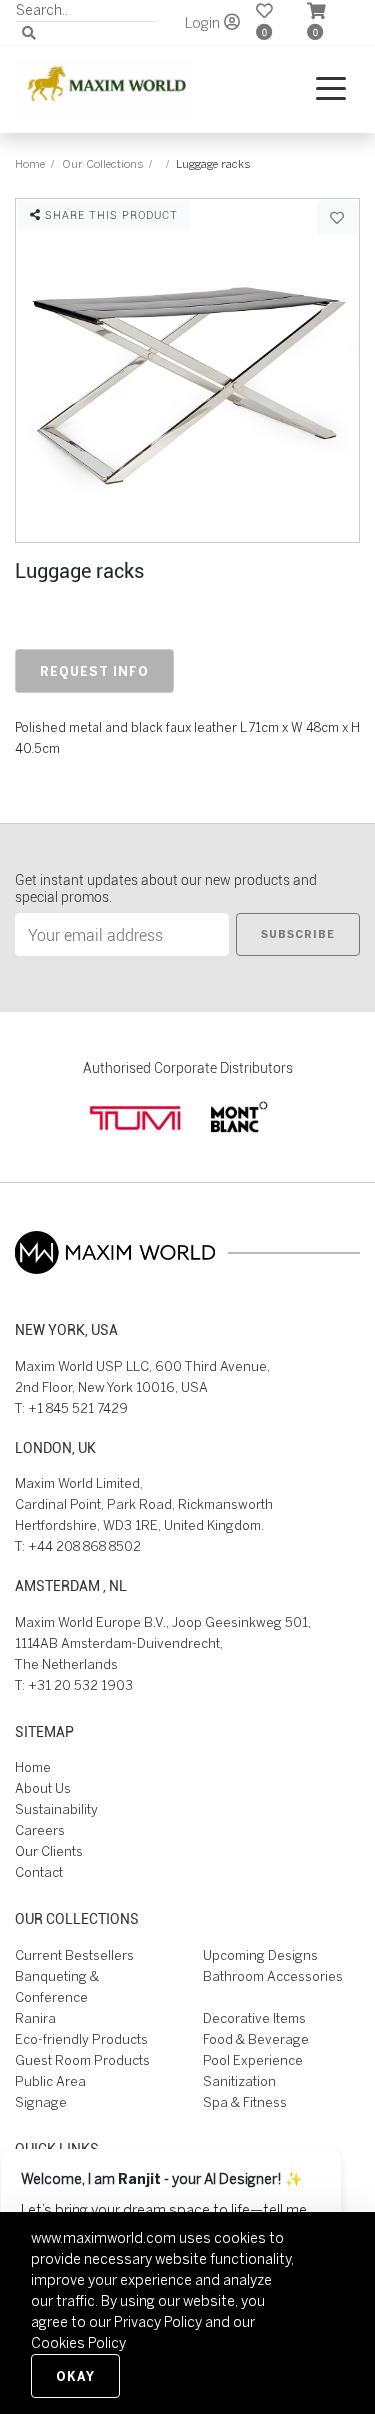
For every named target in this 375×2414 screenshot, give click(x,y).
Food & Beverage (256, 2039)
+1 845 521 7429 (78, 1408)
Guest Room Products (82, 2060)
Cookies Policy (78, 2343)
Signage (41, 2102)
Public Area (50, 2081)
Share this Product (109, 214)
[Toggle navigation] (331, 89)
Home (30, 163)
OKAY (75, 2376)
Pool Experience (253, 2060)
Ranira (35, 2018)
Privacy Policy (158, 2322)
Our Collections (102, 163)
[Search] (29, 33)
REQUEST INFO (94, 671)
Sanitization (239, 2081)
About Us (43, 1788)
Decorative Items (254, 2018)
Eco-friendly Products (81, 2039)
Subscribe (298, 934)
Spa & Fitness (245, 2102)
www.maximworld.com (103, 2238)
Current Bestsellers (74, 1955)
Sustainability (56, 1809)
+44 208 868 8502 (84, 1546)
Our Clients (49, 1851)
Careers (40, 1830)
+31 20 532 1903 (80, 1685)
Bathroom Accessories (273, 1976)
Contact (39, 1872)
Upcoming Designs (260, 1955)
